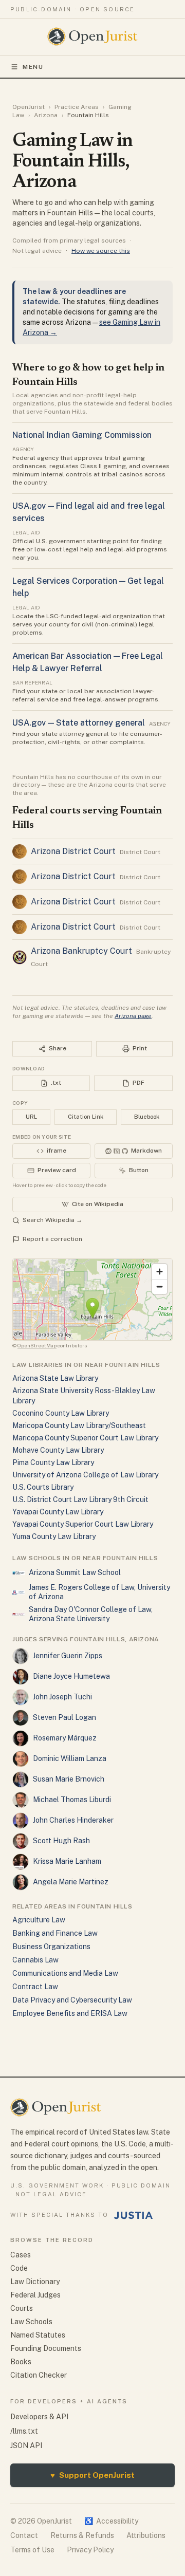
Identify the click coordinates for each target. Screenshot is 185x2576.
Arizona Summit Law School (75, 1572)
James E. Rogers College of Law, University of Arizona (99, 1592)
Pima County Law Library (53, 1462)
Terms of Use (32, 2550)
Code (19, 2268)
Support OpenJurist (92, 2475)
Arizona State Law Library (55, 1378)
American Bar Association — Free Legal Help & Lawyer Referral (88, 662)
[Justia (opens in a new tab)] (134, 2215)
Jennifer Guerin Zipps (68, 1656)
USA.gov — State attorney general (79, 723)
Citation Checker (39, 2375)
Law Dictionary (35, 2282)
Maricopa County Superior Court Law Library (85, 1438)
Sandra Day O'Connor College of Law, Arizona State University (91, 1614)
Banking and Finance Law (55, 1933)
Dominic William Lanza (70, 1758)
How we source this (101, 251)
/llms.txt (24, 2431)
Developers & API (39, 2417)
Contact (24, 2535)
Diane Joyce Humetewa (71, 1676)
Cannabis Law (35, 1960)
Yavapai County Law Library (58, 1512)
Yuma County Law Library (54, 1536)
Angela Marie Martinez (71, 1882)
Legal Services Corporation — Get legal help (88, 587)
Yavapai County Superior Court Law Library (83, 1524)
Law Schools (31, 2322)
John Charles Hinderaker (73, 1820)
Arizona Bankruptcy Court (81, 951)
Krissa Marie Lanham (67, 1861)
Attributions (146, 2535)
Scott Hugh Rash (61, 1841)
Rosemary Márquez (65, 1738)
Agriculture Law (39, 1920)
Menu (33, 67)
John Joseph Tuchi (62, 1697)
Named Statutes (38, 2335)
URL (31, 1117)
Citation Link (86, 1117)
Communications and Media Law (65, 1973)
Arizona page (133, 1016)
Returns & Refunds (82, 2535)
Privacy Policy (90, 2550)
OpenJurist (29, 107)
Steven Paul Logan (64, 1717)
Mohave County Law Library (58, 1450)
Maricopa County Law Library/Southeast (79, 1425)
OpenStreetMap (37, 1345)
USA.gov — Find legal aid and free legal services (89, 512)
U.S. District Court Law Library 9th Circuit (80, 1499)
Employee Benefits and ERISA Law (70, 2013)
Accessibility (111, 2521)
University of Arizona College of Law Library (85, 1475)
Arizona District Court (73, 851)
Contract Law (35, 1987)
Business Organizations (51, 1947)
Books (21, 2362)
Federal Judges (35, 2295)
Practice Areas (77, 107)
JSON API (26, 2445)
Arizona (46, 115)
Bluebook (147, 1117)
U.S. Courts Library (43, 1487)
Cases (21, 2255)
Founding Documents (46, 2348)
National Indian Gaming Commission (82, 435)
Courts (22, 2308)
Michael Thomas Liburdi (72, 1800)
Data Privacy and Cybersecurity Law (72, 2000)
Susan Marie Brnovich (69, 1779)
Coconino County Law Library (61, 1413)
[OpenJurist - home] (93, 36)
